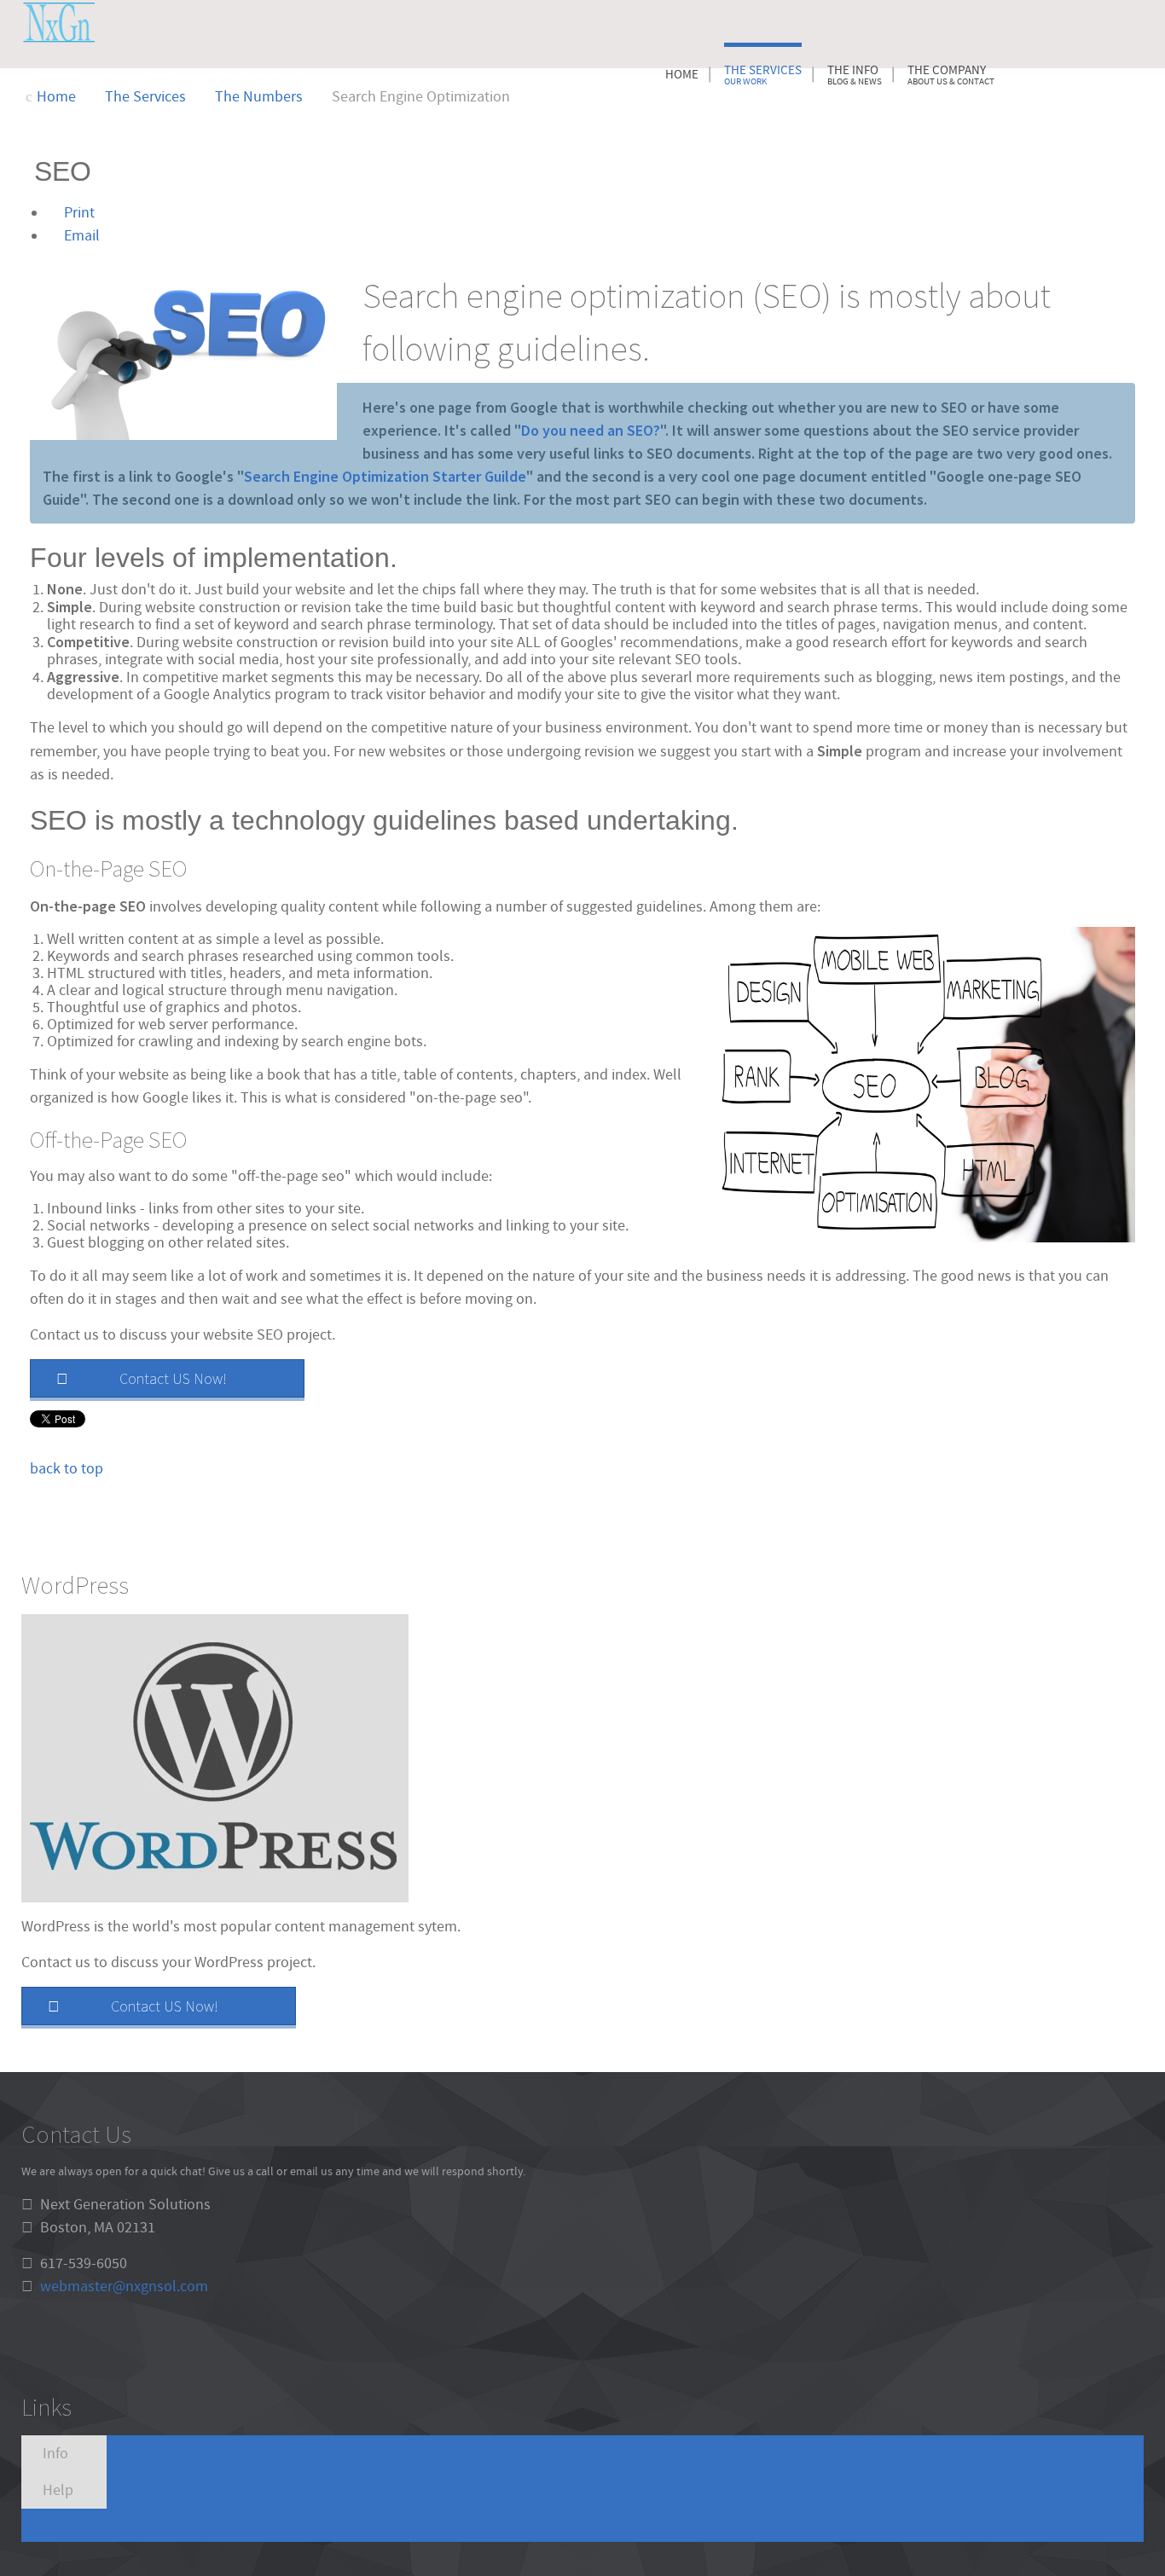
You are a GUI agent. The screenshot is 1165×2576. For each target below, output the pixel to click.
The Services (763, 75)
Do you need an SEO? (591, 430)
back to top (67, 1469)
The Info (855, 75)
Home (682, 75)
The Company (951, 75)
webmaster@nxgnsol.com (124, 2287)
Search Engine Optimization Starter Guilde (385, 476)
